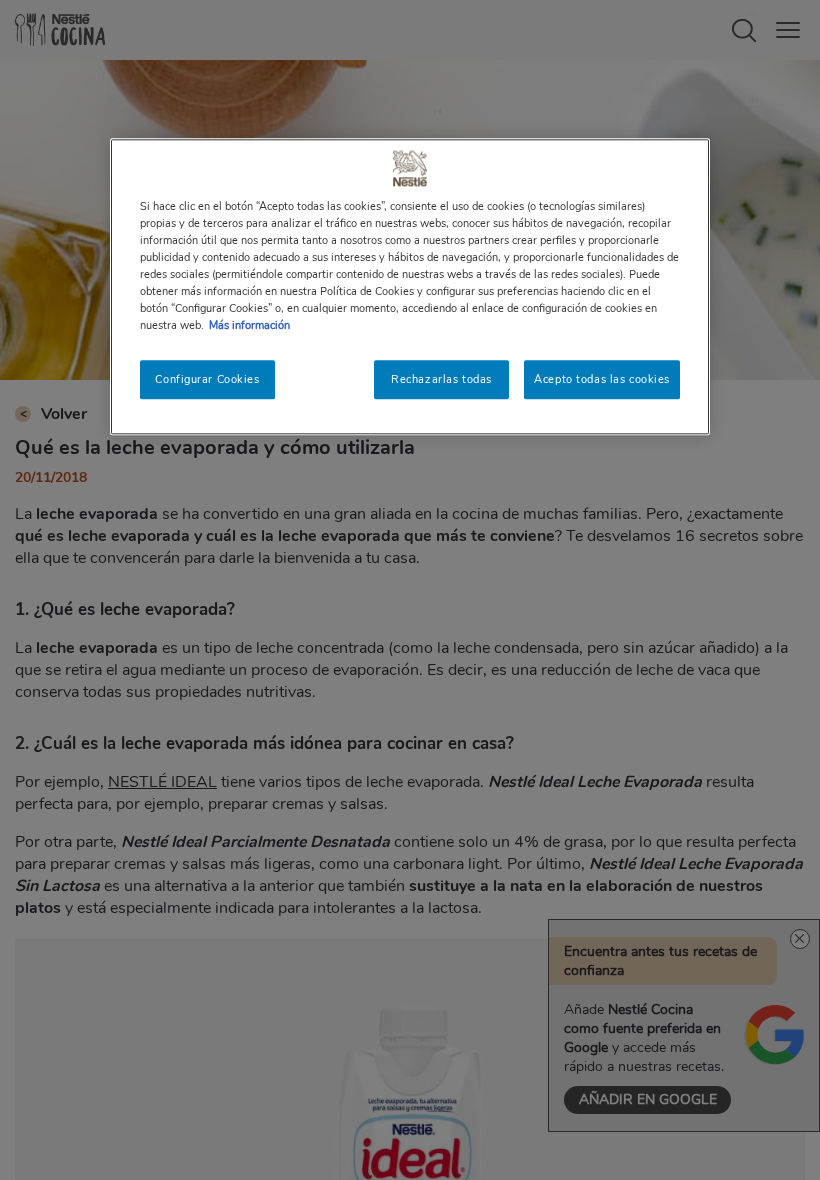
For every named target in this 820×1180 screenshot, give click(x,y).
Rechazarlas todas (441, 379)
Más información (249, 326)
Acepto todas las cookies (602, 379)
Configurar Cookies (207, 379)
